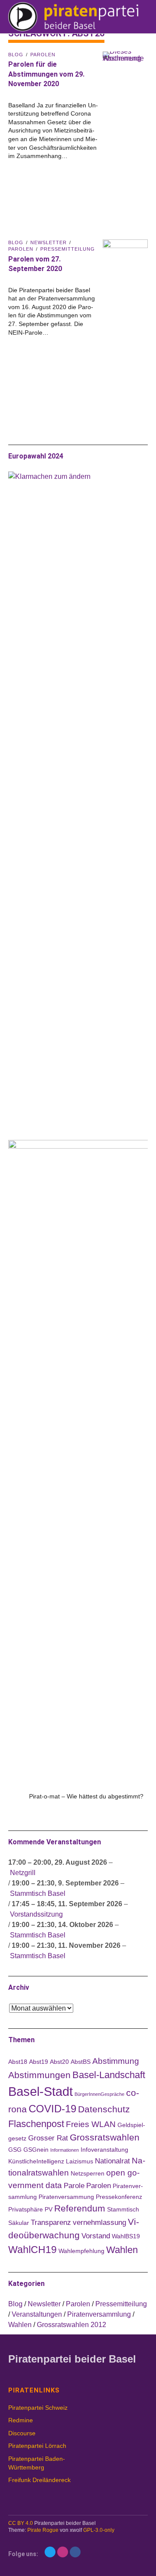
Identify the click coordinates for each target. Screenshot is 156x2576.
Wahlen (122, 2250)
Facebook (75, 2552)
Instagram (63, 2552)
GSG (15, 2150)
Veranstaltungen (37, 2314)
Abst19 (39, 2062)
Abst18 (18, 2062)
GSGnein (36, 2150)
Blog (16, 55)
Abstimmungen (39, 2075)
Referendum (80, 2208)
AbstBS (81, 2062)
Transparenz (51, 2223)
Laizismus (80, 2161)
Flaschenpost (36, 2124)
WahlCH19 (32, 2250)
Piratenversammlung (99, 2314)
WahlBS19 (126, 2236)
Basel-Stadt (41, 2091)
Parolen (43, 55)
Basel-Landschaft (109, 2075)
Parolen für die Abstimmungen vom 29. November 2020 (46, 74)
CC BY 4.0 (21, 2523)
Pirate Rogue (43, 2530)
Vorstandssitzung (36, 1914)
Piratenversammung (66, 2197)
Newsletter (49, 242)
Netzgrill (23, 1873)
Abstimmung (116, 2061)
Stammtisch (123, 2209)
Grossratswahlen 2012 (71, 2325)
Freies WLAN (91, 2124)
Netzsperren (88, 2173)
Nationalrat (112, 2161)
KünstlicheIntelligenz (36, 2161)
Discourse (22, 2433)
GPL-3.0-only (99, 2530)
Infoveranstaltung (104, 2150)
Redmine (21, 2420)
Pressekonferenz (119, 2197)
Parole (74, 2186)
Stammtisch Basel (38, 1893)
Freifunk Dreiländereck (39, 2480)
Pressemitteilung (68, 249)
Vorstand (96, 2236)
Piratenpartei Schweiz (38, 2408)
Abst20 (59, 2062)
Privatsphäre (26, 2209)
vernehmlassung (99, 2223)
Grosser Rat (48, 2138)
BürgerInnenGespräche (99, 2094)
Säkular (19, 2223)
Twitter (50, 2552)
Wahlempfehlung (81, 2251)
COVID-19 (52, 2109)
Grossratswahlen (105, 2137)
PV (49, 2209)
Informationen (65, 2150)
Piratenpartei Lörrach (37, 2446)
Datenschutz (104, 2109)
